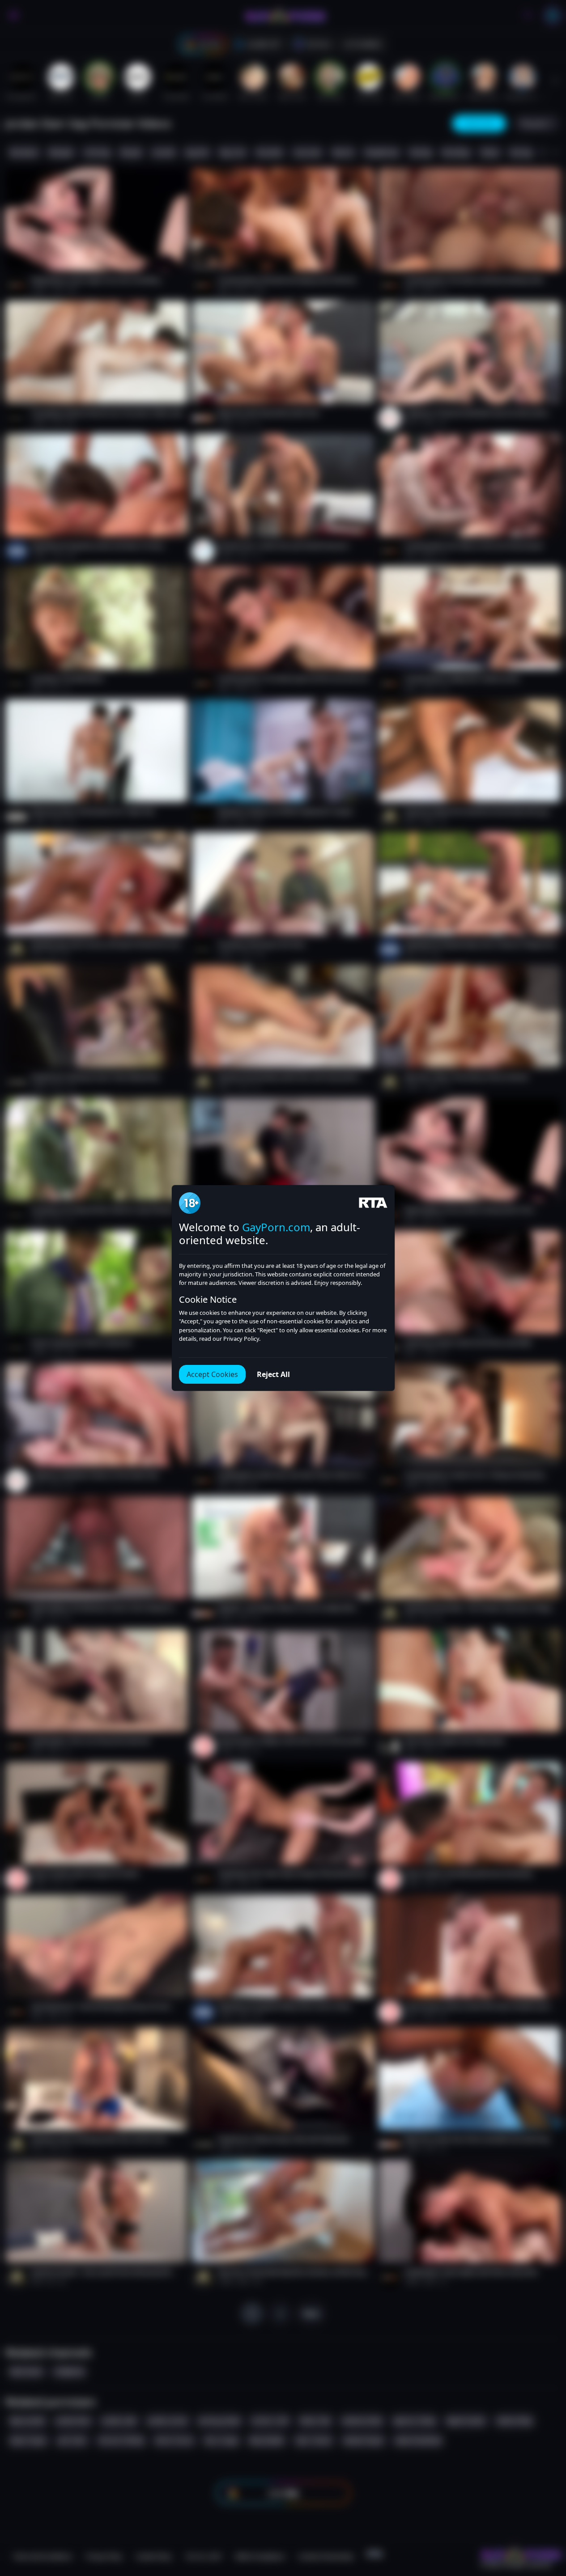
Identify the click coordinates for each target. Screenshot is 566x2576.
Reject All (273, 1374)
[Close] (548, 2521)
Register (481, 2550)
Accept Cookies (212, 1374)
